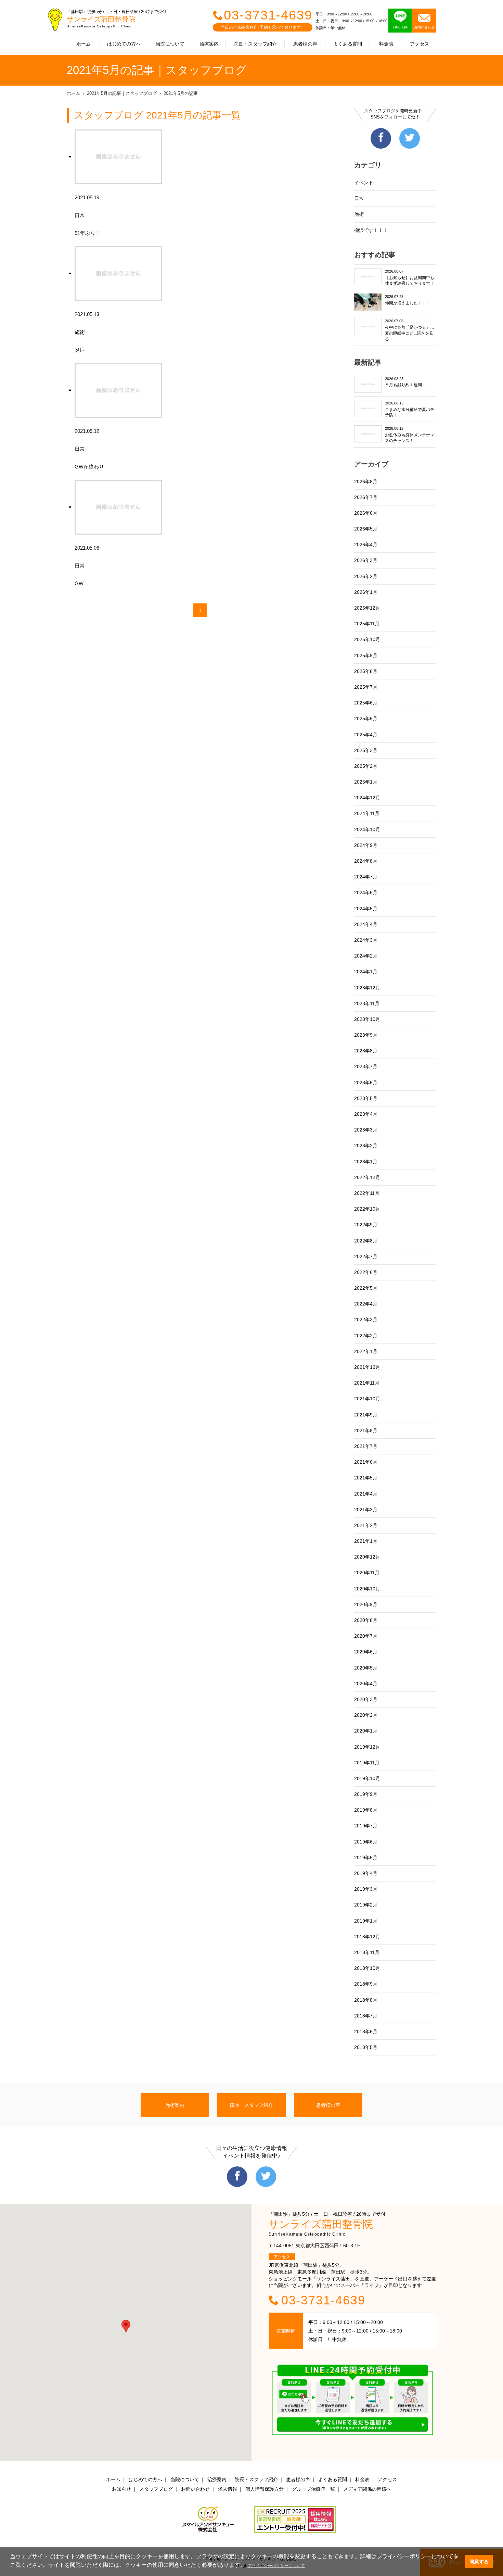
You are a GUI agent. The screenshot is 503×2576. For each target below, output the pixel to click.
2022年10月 (367, 1209)
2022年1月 (366, 1351)
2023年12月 (367, 988)
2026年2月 (366, 576)
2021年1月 (366, 1541)
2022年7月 (366, 1256)
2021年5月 (366, 1478)
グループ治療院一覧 (313, 2489)
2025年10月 (367, 639)
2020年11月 (367, 1573)
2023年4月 (366, 1114)
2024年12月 (367, 798)
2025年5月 (366, 718)
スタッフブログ (156, 2489)
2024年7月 (366, 877)
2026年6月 (366, 513)
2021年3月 (366, 1510)
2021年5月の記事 (181, 93)
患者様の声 (305, 44)
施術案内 (175, 2105)
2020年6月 (366, 1652)
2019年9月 (366, 1794)
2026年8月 (366, 482)
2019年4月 (366, 1873)
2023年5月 (366, 1098)
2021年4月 (366, 1494)
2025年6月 (366, 703)
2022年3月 (366, 1320)
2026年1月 (366, 592)
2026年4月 (366, 545)
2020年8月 (366, 1620)
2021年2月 (366, 1525)
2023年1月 (366, 1162)
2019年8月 (366, 1810)
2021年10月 (367, 1399)
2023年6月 (366, 1083)
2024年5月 (366, 909)
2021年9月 (366, 1415)
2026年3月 (366, 560)
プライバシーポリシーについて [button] (276, 2566)
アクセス (420, 44)
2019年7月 (366, 1826)
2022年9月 (366, 1225)
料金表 (386, 44)
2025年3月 (366, 750)
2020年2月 (366, 1715)
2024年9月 (366, 845)
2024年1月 (366, 972)
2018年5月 (366, 2047)
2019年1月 (366, 1921)
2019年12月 (367, 1747)
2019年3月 (366, 1889)
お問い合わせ (195, 2489)
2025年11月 (367, 624)
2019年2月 (366, 1905)
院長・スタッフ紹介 (255, 44)
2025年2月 (366, 766)
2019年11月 (367, 1763)
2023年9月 (366, 1035)
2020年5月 (366, 1668)
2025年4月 (366, 735)
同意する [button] (479, 2562)
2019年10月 (367, 1778)
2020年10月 (367, 1589)
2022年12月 (367, 1177)
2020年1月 (366, 1731)
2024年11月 (367, 813)
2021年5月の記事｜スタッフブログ (122, 93)
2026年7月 (366, 497)
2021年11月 (367, 1383)
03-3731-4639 (268, 15)
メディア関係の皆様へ (367, 2489)
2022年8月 (366, 1241)
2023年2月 (366, 1146)
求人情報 (228, 2489)
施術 (359, 214)
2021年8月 (366, 1430)
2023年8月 (366, 1051)
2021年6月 (366, 1462)
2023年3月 (366, 1130)
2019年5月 (366, 1858)
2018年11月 (367, 1952)
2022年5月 (366, 1288)
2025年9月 (366, 655)
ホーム (83, 44)
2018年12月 (367, 1937)
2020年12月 (367, 1557)
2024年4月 (366, 924)
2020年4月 (366, 1684)
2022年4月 (366, 1304)
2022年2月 (366, 1336)
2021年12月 (367, 1367)
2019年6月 (366, 1842)
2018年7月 (366, 2016)
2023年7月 (366, 1066)
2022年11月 (367, 1193)
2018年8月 (366, 2000)
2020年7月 (366, 1636)
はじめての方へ (124, 44)
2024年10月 (367, 829)
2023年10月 (367, 1019)
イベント (364, 183)
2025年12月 (367, 608)
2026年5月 (366, 529)
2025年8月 (366, 671)
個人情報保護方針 (265, 2489)
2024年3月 (366, 940)
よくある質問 (348, 44)
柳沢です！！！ (371, 230)
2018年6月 (366, 2031)
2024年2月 (366, 956)
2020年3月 (366, 1699)
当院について (170, 44)
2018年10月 (367, 1968)
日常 (359, 198)
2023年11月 (367, 1003)
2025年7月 (366, 687)
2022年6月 (366, 1272)
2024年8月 (366, 861)
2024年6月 (366, 892)
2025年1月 (366, 782)
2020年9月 (366, 1604)
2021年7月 (366, 1446)
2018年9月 (366, 1984)
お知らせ (121, 2489)
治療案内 (209, 44)
